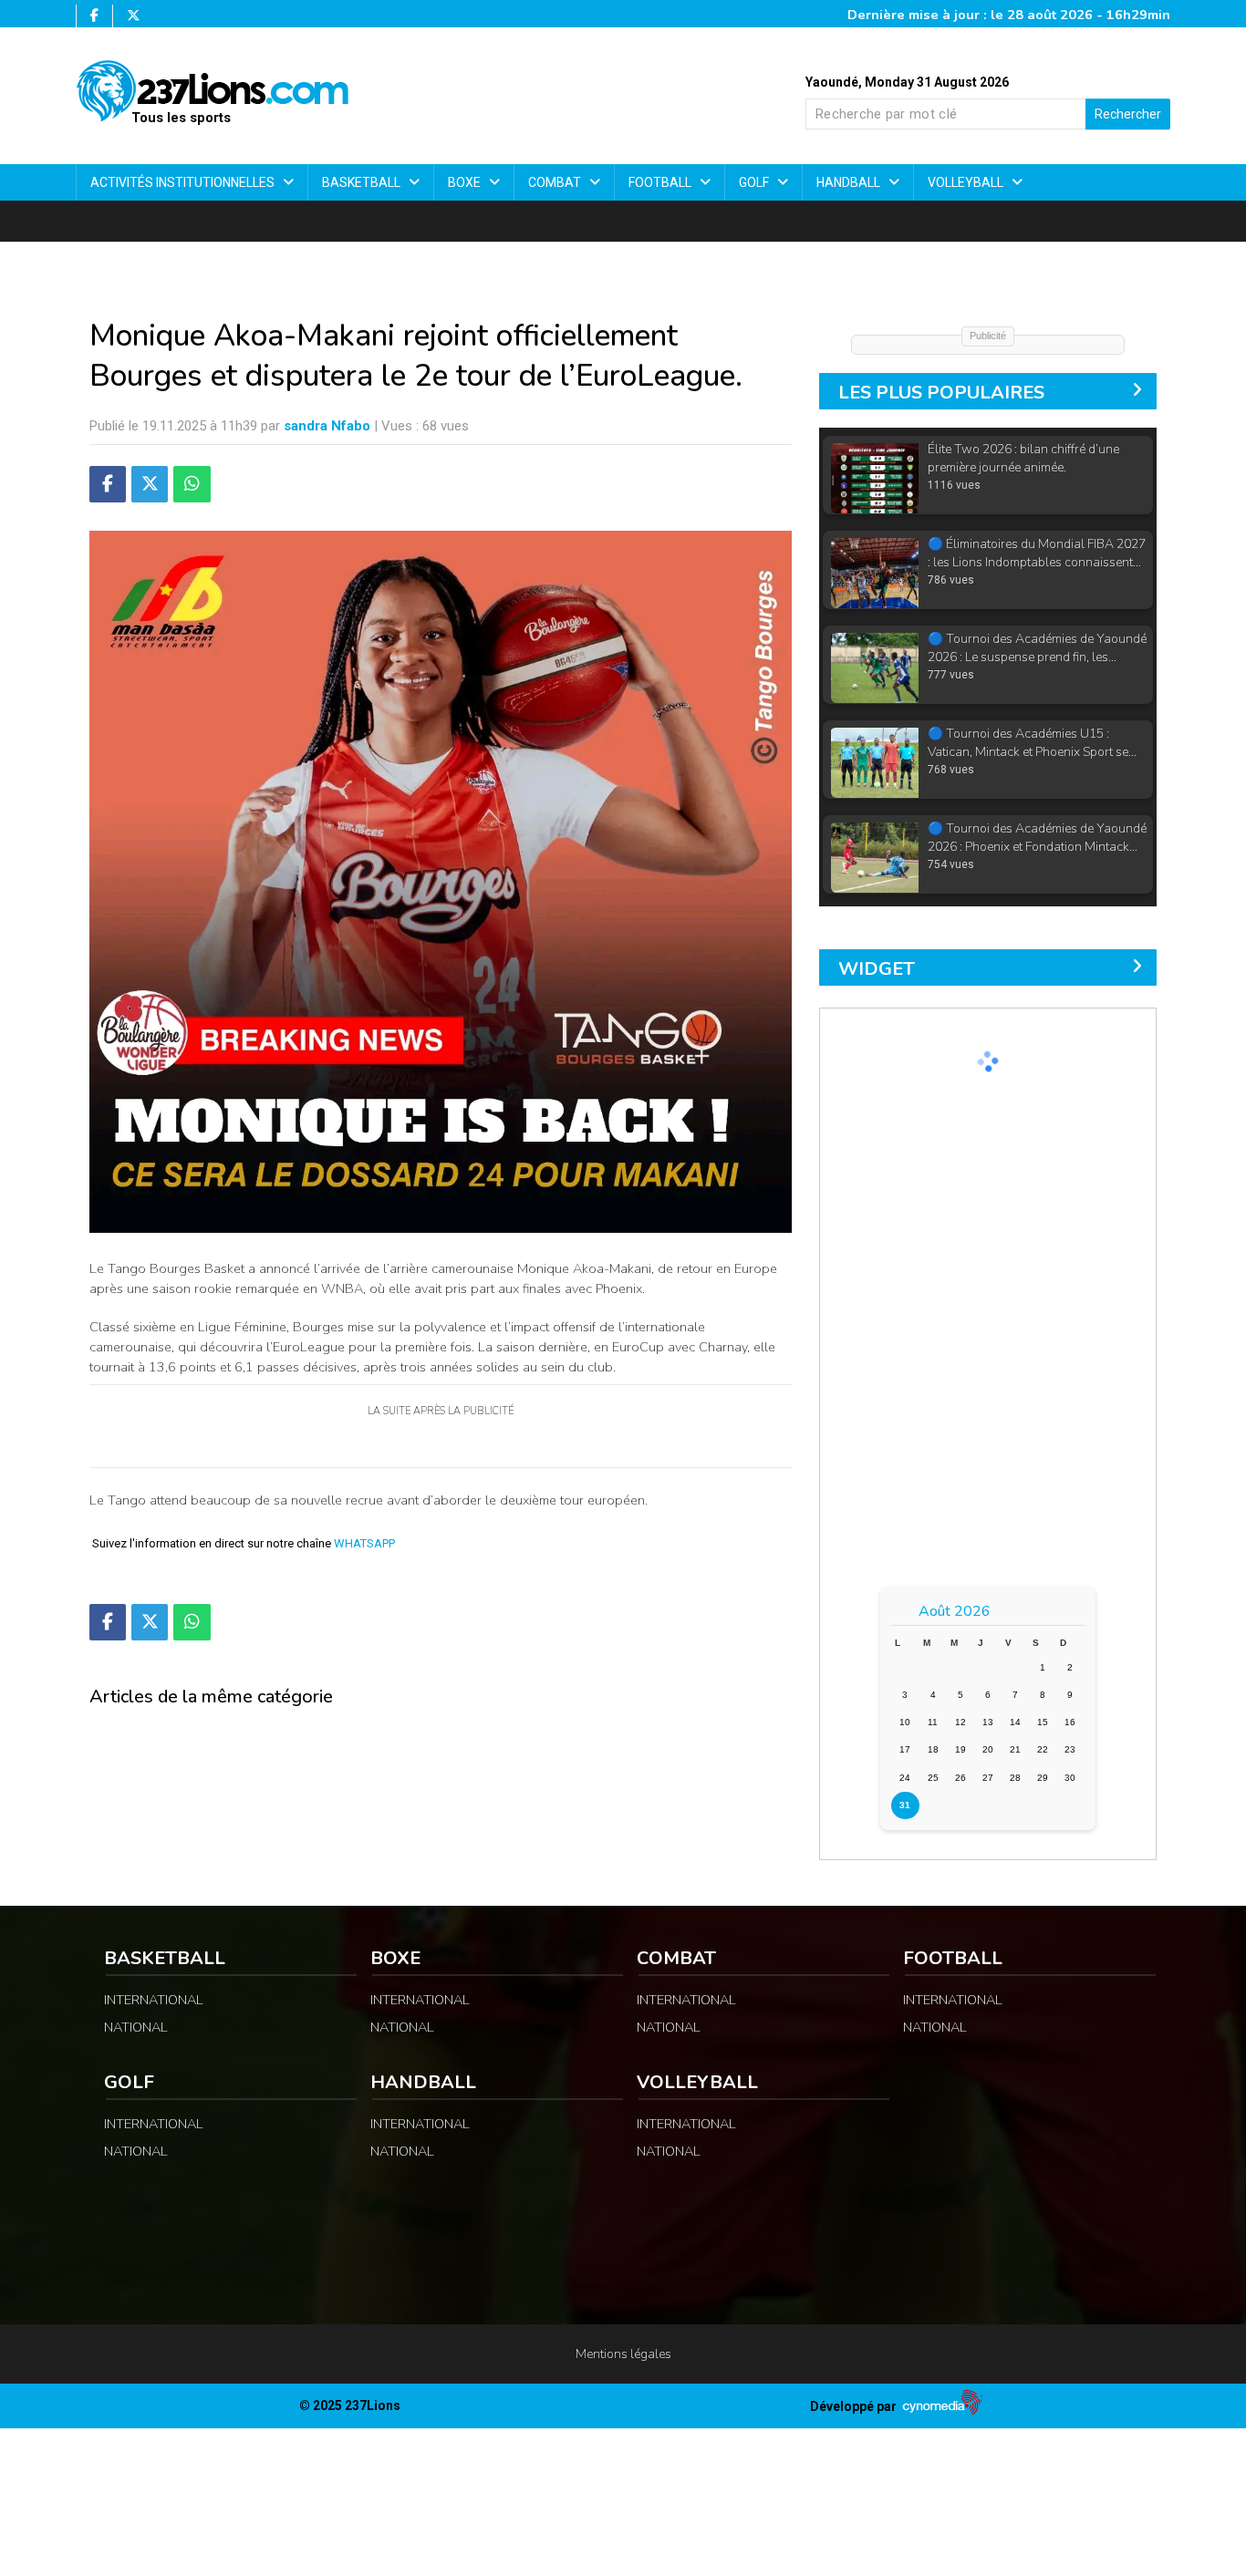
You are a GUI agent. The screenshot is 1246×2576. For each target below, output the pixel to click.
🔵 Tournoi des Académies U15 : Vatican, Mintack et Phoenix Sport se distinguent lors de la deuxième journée (1036, 718)
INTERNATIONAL (154, 2000)
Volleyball (967, 182)
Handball (850, 182)
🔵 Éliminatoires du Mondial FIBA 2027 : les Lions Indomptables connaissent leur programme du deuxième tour (1037, 528)
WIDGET (877, 969)
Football (661, 182)
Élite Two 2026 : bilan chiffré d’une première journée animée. (1023, 434)
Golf (755, 182)
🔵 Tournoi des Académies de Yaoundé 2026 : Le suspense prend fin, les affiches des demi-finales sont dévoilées (1037, 623)
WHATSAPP (364, 1543)
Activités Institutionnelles (184, 182)
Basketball (363, 182)
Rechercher (1128, 114)
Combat (556, 182)
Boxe (466, 182)
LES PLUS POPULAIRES (941, 393)
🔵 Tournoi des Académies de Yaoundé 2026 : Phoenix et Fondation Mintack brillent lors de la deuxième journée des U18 (1037, 813)
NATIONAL (136, 2027)
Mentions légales (623, 2354)
